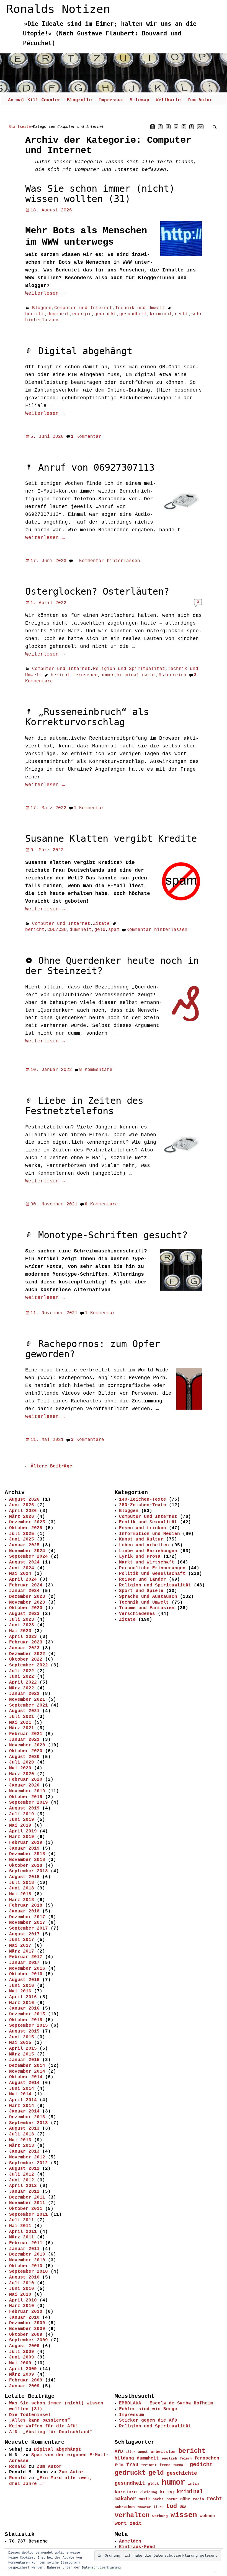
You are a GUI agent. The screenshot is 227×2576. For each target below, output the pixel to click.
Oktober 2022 (26, 1659)
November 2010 (27, 2260)
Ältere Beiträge (49, 1466)
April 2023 (23, 1637)
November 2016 (27, 1969)
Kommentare (96, 1070)
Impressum (111, 100)
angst (143, 2452)
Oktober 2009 (26, 2335)
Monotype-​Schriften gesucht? (113, 1235)
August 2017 (24, 1934)
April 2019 (23, 1831)
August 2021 (24, 1711)
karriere (126, 2492)
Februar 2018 (26, 1906)
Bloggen (42, 308)
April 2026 (23, 1511)
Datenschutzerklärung (101, 2568)
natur (172, 2499)
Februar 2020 (26, 1780)
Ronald (17, 2467)
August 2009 (24, 2346)
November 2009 (27, 2329)
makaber (125, 2499)
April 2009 (23, 2369)
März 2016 (22, 2003)
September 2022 (29, 1665)
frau (132, 2465)
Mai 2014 (20, 2094)
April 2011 (23, 2232)
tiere (158, 2507)
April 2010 (23, 2300)
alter (131, 2452)
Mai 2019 (20, 1826)
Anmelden (130, 2541)
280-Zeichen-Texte (143, 1505)
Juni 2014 (22, 2089)
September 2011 (29, 2215)
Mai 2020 (20, 1768)
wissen (184, 2515)
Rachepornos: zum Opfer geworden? (93, 1349)
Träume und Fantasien (147, 1608)
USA (183, 2507)
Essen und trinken (143, 1528)
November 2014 (27, 2072)
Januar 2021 (24, 1740)
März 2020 (22, 1774)
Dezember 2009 (27, 2323)
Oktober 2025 (26, 1528)
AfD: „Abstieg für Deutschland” (51, 2432)
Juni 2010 (22, 2289)
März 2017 (22, 1951)
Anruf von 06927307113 (96, 468)
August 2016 (24, 1980)
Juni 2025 (22, 1539)
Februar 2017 (26, 1957)
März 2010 (22, 2306)
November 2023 (27, 1602)
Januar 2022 (24, 1694)
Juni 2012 (22, 2180)
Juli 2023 (22, 1620)
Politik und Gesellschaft (152, 1574)
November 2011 (27, 2203)
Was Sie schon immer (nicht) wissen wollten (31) (100, 194)
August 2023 (24, 1614)
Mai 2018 (20, 1894)
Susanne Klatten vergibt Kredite (111, 839)
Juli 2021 (22, 1717)
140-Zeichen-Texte (143, 1500)
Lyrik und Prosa (140, 1557)
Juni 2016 (22, 1986)
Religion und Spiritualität (129, 669)
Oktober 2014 (26, 2077)
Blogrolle (79, 100)
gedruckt (105, 314)
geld (100, 930)
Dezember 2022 (27, 1654)
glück (153, 2484)
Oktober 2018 (26, 1866)
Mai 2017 (20, 1946)
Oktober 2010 (26, 2266)
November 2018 (27, 1860)
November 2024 (27, 1551)
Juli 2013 (22, 2134)
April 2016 (23, 1997)
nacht (149, 675)
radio (198, 2499)
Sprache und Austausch (148, 1597)
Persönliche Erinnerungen (152, 1568)
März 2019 (22, 1837)
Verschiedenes (137, 1614)
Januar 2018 (24, 1911)
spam (114, 930)
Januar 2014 (24, 2111)
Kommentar (86, 437)
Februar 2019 (26, 1843)
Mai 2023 (20, 1631)
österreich (172, 675)
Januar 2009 (24, 2386)
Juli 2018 (22, 1883)
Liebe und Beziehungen (148, 1551)
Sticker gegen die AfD (148, 2420)
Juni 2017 (22, 1940)
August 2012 (24, 2169)
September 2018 (29, 1871)
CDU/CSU (57, 930)
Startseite (20, 126)
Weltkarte (168, 100)
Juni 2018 (22, 1888)
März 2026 (22, 1517)
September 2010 (29, 2272)
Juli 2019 (22, 1814)
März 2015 (22, 2054)
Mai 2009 (20, 2363)
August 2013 (24, 2129)
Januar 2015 (24, 2060)
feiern (186, 2459)
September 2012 (29, 2163)
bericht (35, 314)
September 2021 (29, 1705)
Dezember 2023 (27, 1597)
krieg (167, 2492)
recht (182, 314)
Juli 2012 (22, 2174)
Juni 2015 (22, 2037)
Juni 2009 (22, 2357)
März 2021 (22, 1728)
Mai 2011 (20, 2226)
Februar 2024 (26, 1585)
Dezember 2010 (27, 2254)
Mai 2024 (20, 1574)
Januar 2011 (24, 2249)
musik (144, 2499)
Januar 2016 (24, 2008)
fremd (165, 2465)
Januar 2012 (24, 2192)
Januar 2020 (24, 1785)
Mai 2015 (20, 2043)
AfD (119, 2452)
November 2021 (27, 1700)
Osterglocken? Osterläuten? (97, 591)
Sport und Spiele (141, 1591)
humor (107, 675)
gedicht (201, 2465)
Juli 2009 (22, 2352)
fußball (180, 2465)
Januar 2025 (24, 1545)
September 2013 (29, 2123)
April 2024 (23, 1580)
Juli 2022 (22, 1671)
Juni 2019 (22, 1820)
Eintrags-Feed (137, 2547)
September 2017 (29, 1928)
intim (194, 2484)
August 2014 (24, 2083)
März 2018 (22, 1900)
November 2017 (27, 1923)
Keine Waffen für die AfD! (44, 2426)
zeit (136, 2523)
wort (121, 2523)
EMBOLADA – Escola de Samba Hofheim (166, 2403)
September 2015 (29, 2026)
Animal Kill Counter (34, 100)
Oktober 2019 (26, 1797)
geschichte (182, 2473)
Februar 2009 (26, 2380)
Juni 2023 (22, 1625)
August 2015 (24, 2031)
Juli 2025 (22, 1534)
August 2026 (24, 1500)
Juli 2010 (22, 2283)
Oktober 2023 (26, 1608)
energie (82, 314)
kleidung (148, 2492)
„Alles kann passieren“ (40, 2420)
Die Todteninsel (30, 2415)
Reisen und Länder (143, 1580)
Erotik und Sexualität (148, 1522)
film (119, 2465)
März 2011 (22, 2237)
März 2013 (22, 2146)
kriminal (161, 314)
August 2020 (24, 1757)
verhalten (132, 2515)
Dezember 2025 (27, 1522)
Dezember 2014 (27, 2066)
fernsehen (85, 675)
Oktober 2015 (26, 2020)
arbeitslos (163, 2452)
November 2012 (27, 2157)
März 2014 (22, 2106)
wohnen (207, 2516)
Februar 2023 (26, 1642)
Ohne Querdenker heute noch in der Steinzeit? (112, 966)
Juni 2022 (22, 1677)
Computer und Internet (83, 308)
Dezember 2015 (27, 2014)
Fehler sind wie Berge (148, 2409)
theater (144, 2507)
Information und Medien (149, 1534)
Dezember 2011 (27, 2197)
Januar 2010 (24, 2318)
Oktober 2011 (26, 2209)
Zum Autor (200, 100)
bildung (124, 2458)
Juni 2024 (22, 1568)
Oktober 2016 (26, 1974)
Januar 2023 (24, 1648)
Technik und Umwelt (140, 308)
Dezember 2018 (27, 1854)
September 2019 (29, 1803)
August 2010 (24, 2277)
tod (171, 2506)
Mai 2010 (20, 2295)
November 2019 (27, 1791)
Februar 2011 (26, 2243)
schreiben (125, 2507)
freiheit (149, 2465)
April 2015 (23, 2049)
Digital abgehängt (85, 351)
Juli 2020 (22, 1762)
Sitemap (140, 100)
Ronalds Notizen (58, 9)
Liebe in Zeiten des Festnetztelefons (84, 1106)
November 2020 (27, 1745)
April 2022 (23, 1682)
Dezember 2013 (27, 2117)
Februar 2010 (26, 2312)
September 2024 (29, 1557)
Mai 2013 (20, 2140)
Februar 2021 (26, 1734)
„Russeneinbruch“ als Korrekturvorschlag (87, 717)
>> (200, 127)
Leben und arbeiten (144, 1545)
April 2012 (23, 2186)
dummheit (58, 314)
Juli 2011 (22, 2220)
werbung (160, 2516)
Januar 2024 (24, 1591)
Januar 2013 (24, 2152)
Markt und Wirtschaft (147, 1562)
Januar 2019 (24, 1848)
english (169, 2459)
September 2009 (29, 2340)
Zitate (101, 924)
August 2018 (24, 1877)
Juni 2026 (22, 1505)
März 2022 (22, 1688)
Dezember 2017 (27, 1917)
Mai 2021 (20, 1723)
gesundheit (133, 314)
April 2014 (23, 2100)
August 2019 (24, 1808)
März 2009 (22, 2375)
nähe (185, 2499)
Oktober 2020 (26, 1751)
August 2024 (24, 1562)
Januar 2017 (24, 1963)
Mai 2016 (20, 1991)
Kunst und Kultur (141, 1539)
